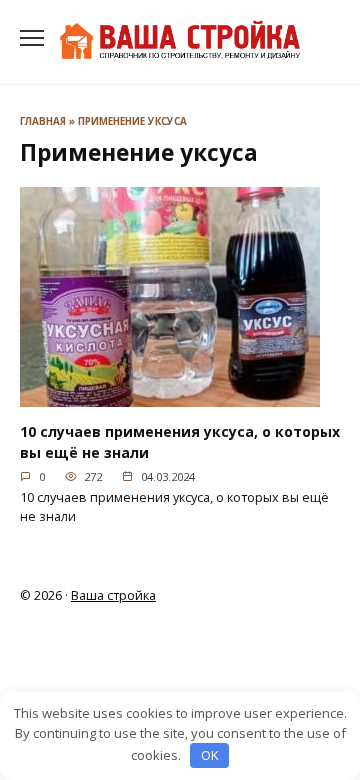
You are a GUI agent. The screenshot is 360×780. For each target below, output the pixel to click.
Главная (43, 121)
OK (210, 755)
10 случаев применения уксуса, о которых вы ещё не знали (180, 442)
